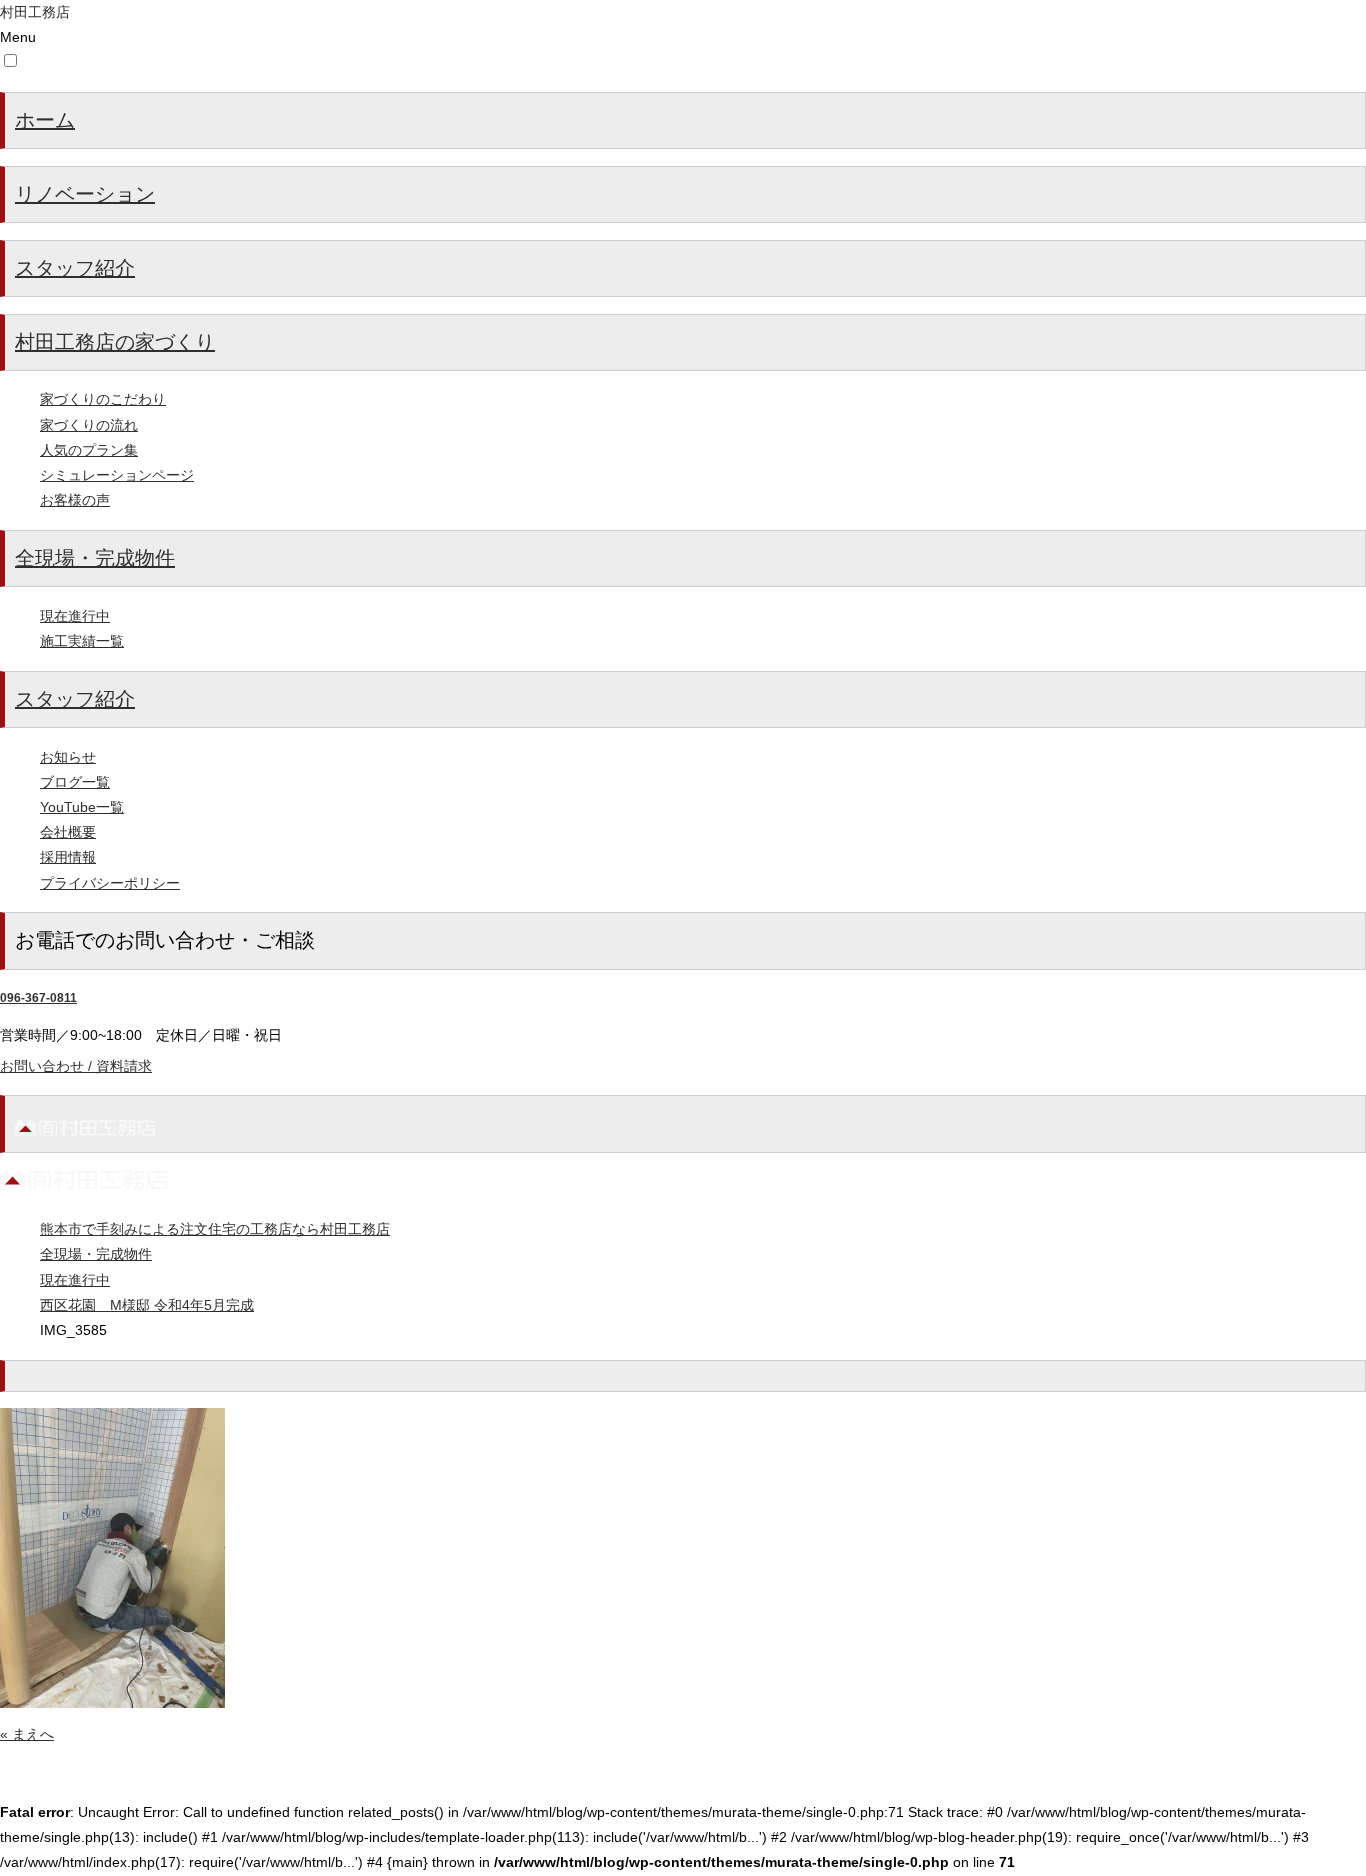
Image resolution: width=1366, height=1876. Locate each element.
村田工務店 (35, 12)
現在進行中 (75, 616)
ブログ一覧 (75, 782)
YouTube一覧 (82, 807)
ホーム (45, 120)
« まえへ (27, 1734)
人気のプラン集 (89, 450)
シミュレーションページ (117, 475)
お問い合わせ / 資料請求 (76, 1066)
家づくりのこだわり (103, 399)
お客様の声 (75, 500)
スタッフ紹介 (75, 268)
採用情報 (68, 857)
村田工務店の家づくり (115, 342)
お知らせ (68, 757)
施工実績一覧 (82, 641)
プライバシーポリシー (110, 883)
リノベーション (85, 194)
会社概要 (68, 832)
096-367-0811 (38, 998)
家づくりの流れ (89, 425)
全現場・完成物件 (95, 558)
